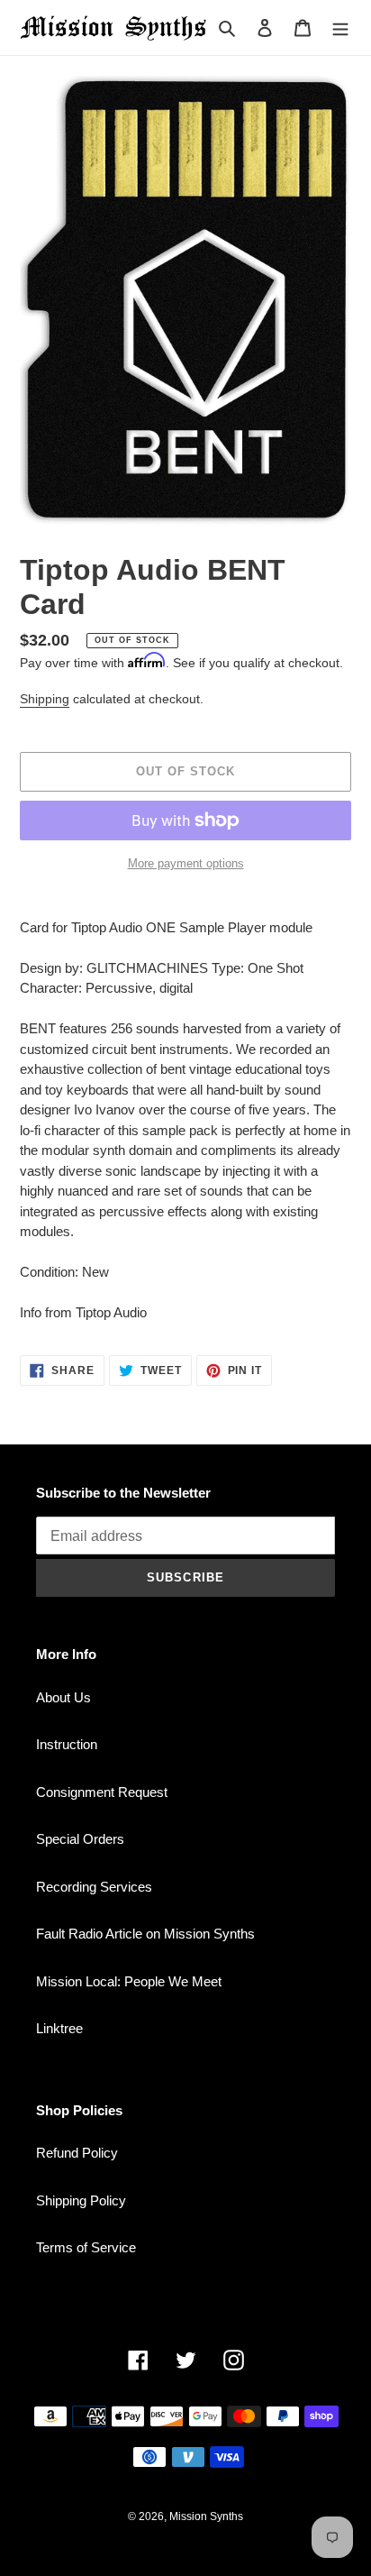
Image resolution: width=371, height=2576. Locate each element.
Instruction (67, 1744)
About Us (63, 1697)
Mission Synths (206, 2516)
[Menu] (340, 28)
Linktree (59, 2028)
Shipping (45, 699)
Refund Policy (77, 2153)
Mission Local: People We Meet (129, 1981)
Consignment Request (102, 1792)
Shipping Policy (81, 2200)
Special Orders (80, 1839)
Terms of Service (86, 2247)
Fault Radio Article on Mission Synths (145, 1934)
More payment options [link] (186, 863)
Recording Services (94, 1887)
